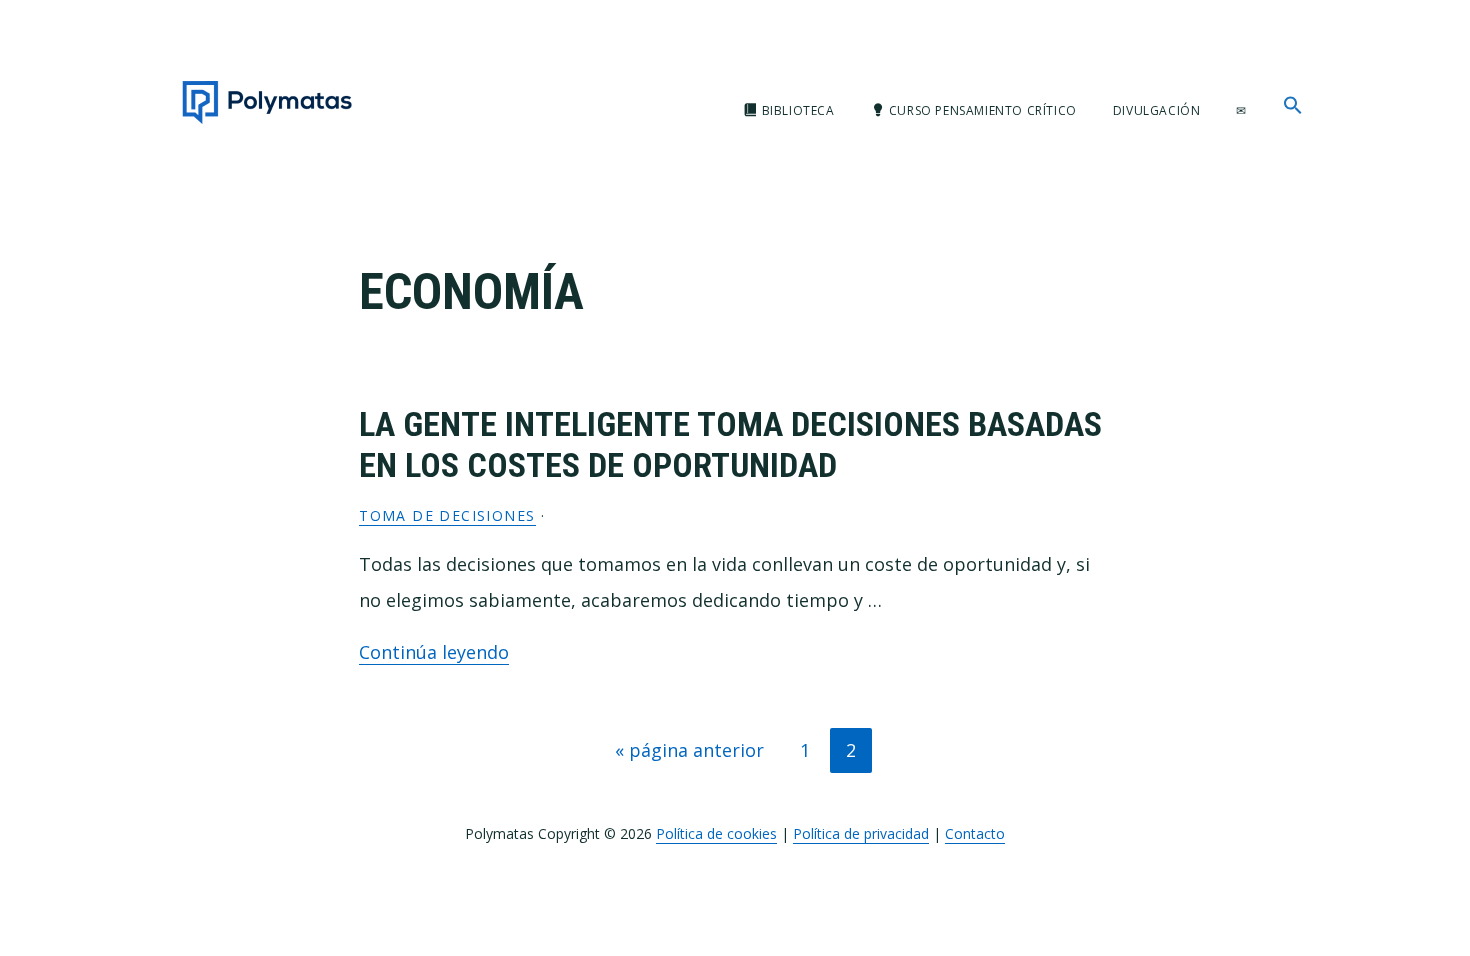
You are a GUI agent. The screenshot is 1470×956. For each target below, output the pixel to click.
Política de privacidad (861, 833)
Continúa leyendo (434, 652)
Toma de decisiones (447, 515)
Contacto (975, 833)
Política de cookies (716, 833)
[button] (1293, 106)
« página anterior (689, 755)
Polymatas (267, 102)
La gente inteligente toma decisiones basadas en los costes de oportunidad (730, 444)
